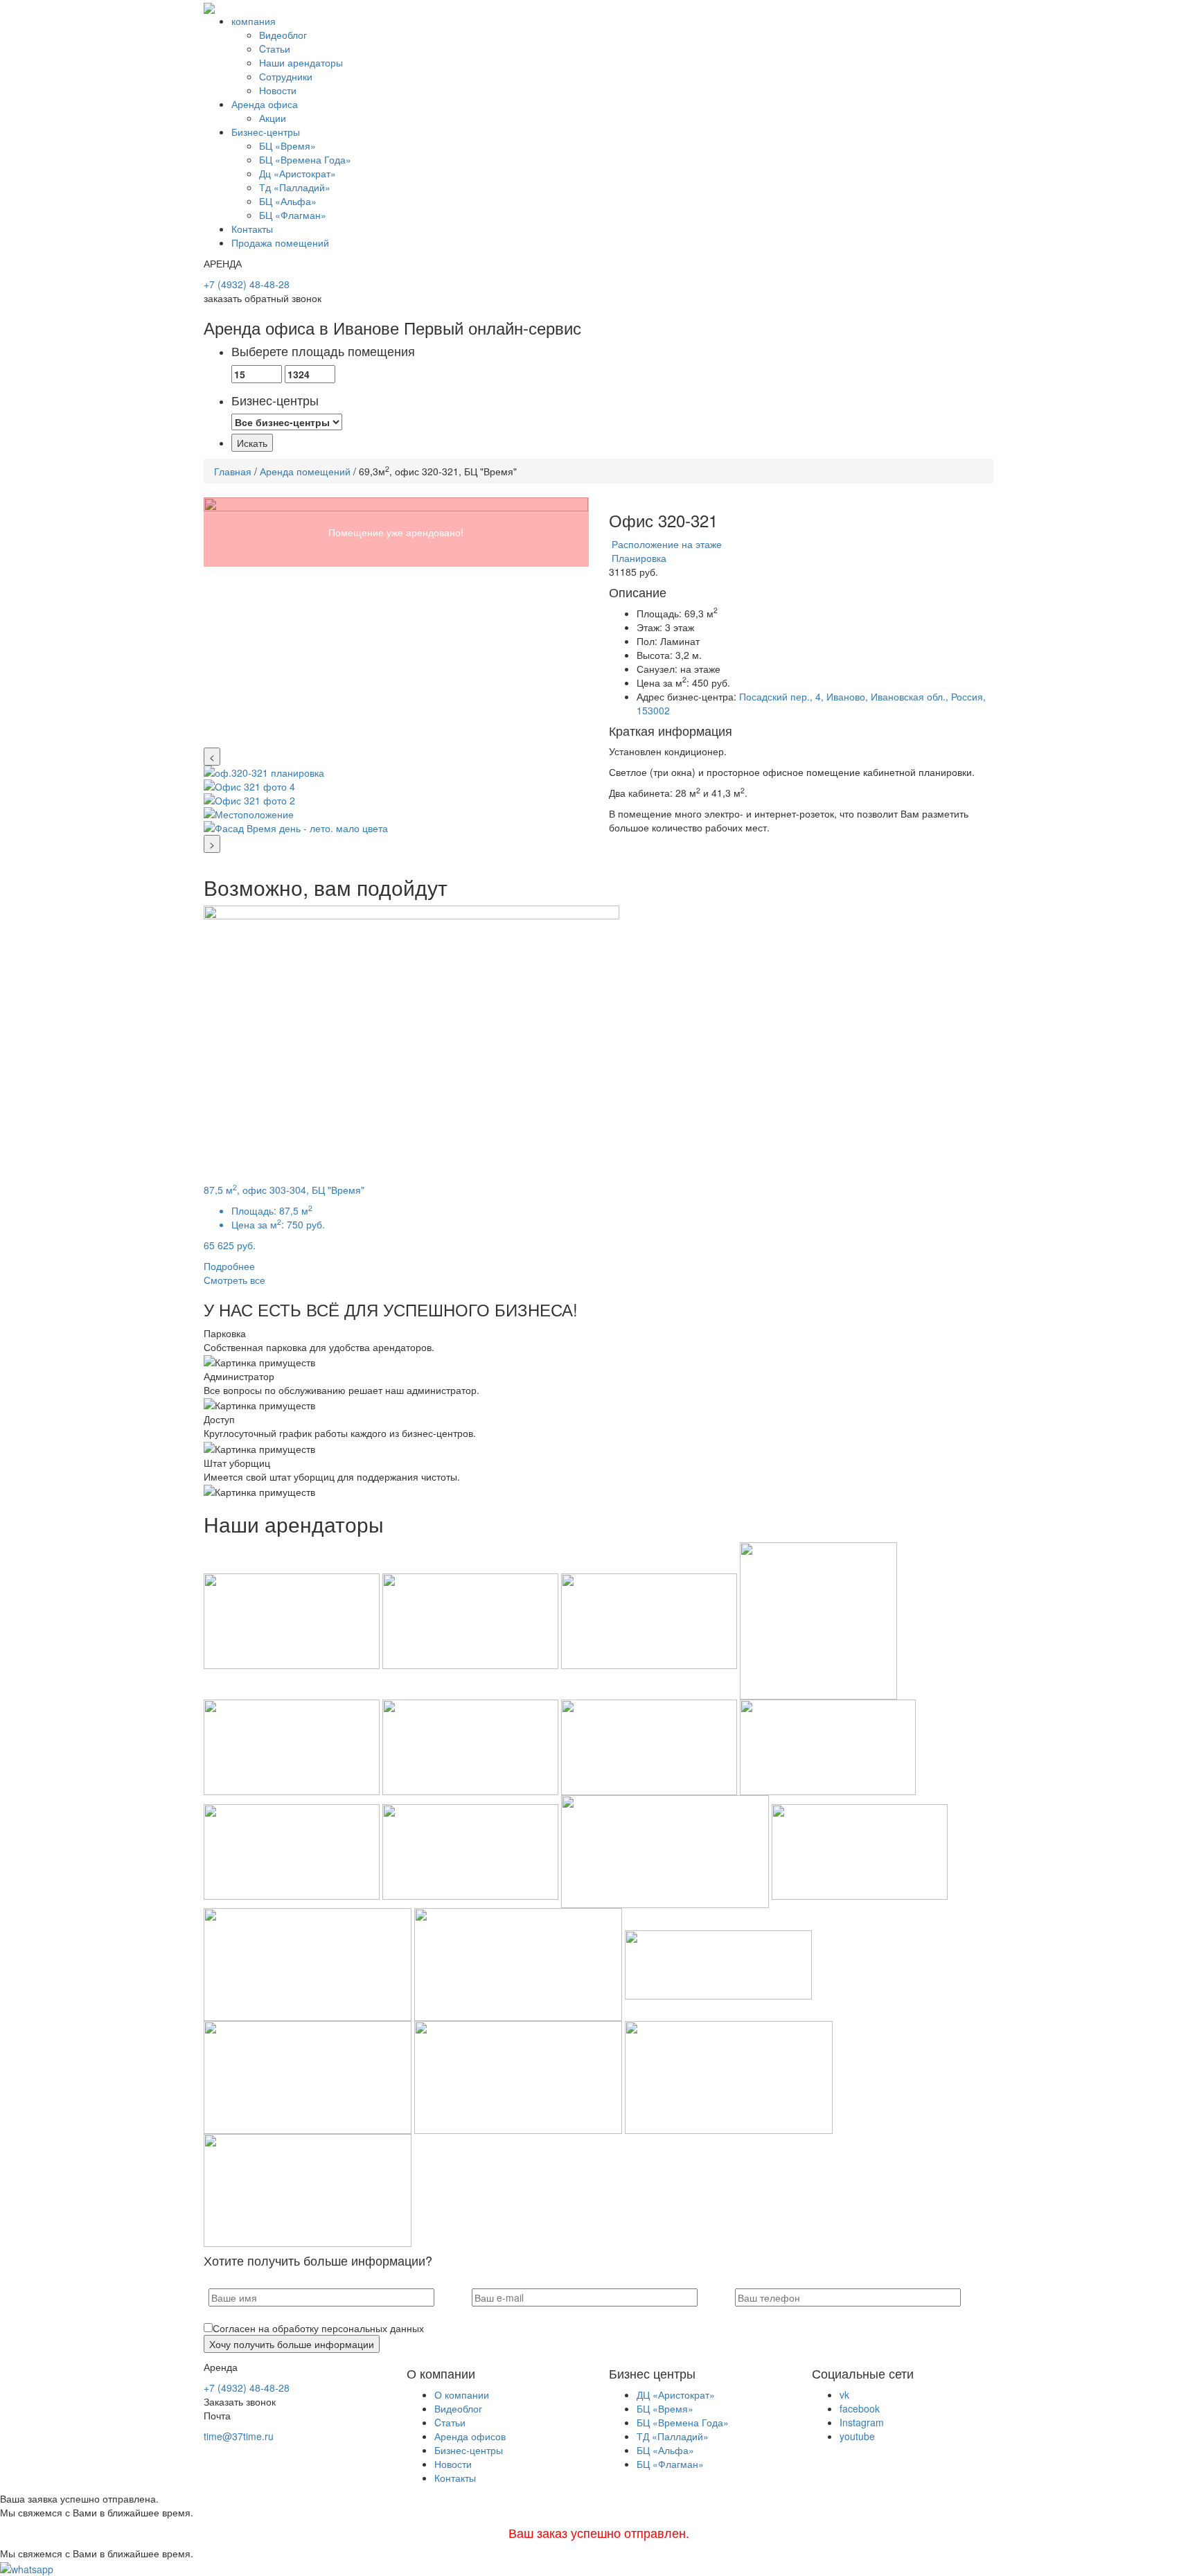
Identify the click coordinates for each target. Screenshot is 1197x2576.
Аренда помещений (305, 471)
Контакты (252, 229)
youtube (857, 2436)
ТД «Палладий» (673, 2436)
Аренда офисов (470, 2436)
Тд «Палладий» (295, 187)
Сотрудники (286, 76)
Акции (273, 118)
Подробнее (229, 1266)
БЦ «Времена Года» (305, 159)
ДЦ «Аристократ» (676, 2394)
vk (844, 2394)
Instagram (862, 2422)
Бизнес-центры (266, 132)
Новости (278, 90)
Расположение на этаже (665, 544)
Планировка (638, 558)
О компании (462, 2394)
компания (254, 21)
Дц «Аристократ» (298, 173)
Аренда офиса (265, 104)
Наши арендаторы (301, 62)
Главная (233, 471)
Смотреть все (234, 1280)
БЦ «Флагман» (293, 215)
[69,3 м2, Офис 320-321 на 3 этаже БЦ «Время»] (396, 623)
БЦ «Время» (287, 145)
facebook (860, 2408)
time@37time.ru (239, 2436)
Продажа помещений (280, 242)
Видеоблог (283, 35)
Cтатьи (275, 48)
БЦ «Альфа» (288, 201)
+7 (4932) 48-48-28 (247, 284)
